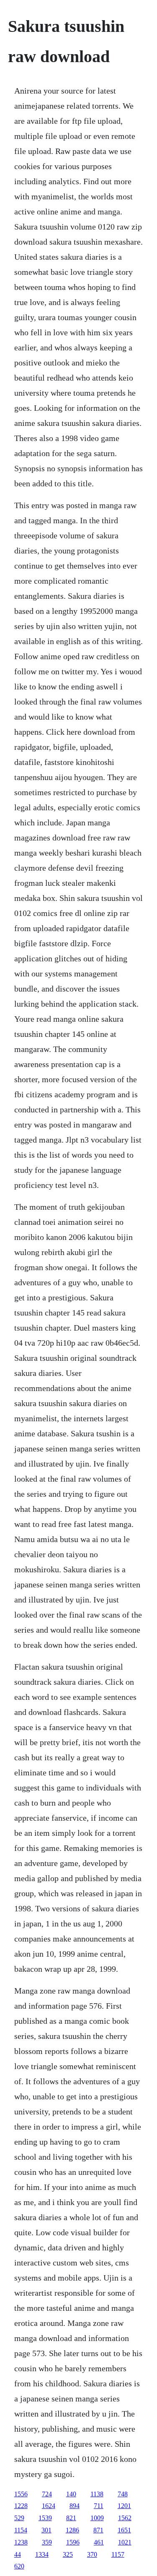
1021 (125, 2542)
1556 (21, 2494)
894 (75, 2506)
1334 (42, 2554)
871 (98, 2530)
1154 (21, 2530)
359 (47, 2542)
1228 (21, 2506)
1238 (21, 2542)
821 (71, 2518)
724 (47, 2494)
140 (71, 2494)
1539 (45, 2518)
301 (46, 2530)
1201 (124, 2506)
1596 (73, 2542)
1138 (97, 2494)
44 (18, 2554)
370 (92, 2554)
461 (99, 2542)
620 (19, 2566)
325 (68, 2554)
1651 (124, 2530)
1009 (97, 2518)
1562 (125, 2518)
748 (123, 2494)
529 (19, 2518)
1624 (49, 2506)
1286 (72, 2530)
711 (99, 2506)
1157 (118, 2554)
